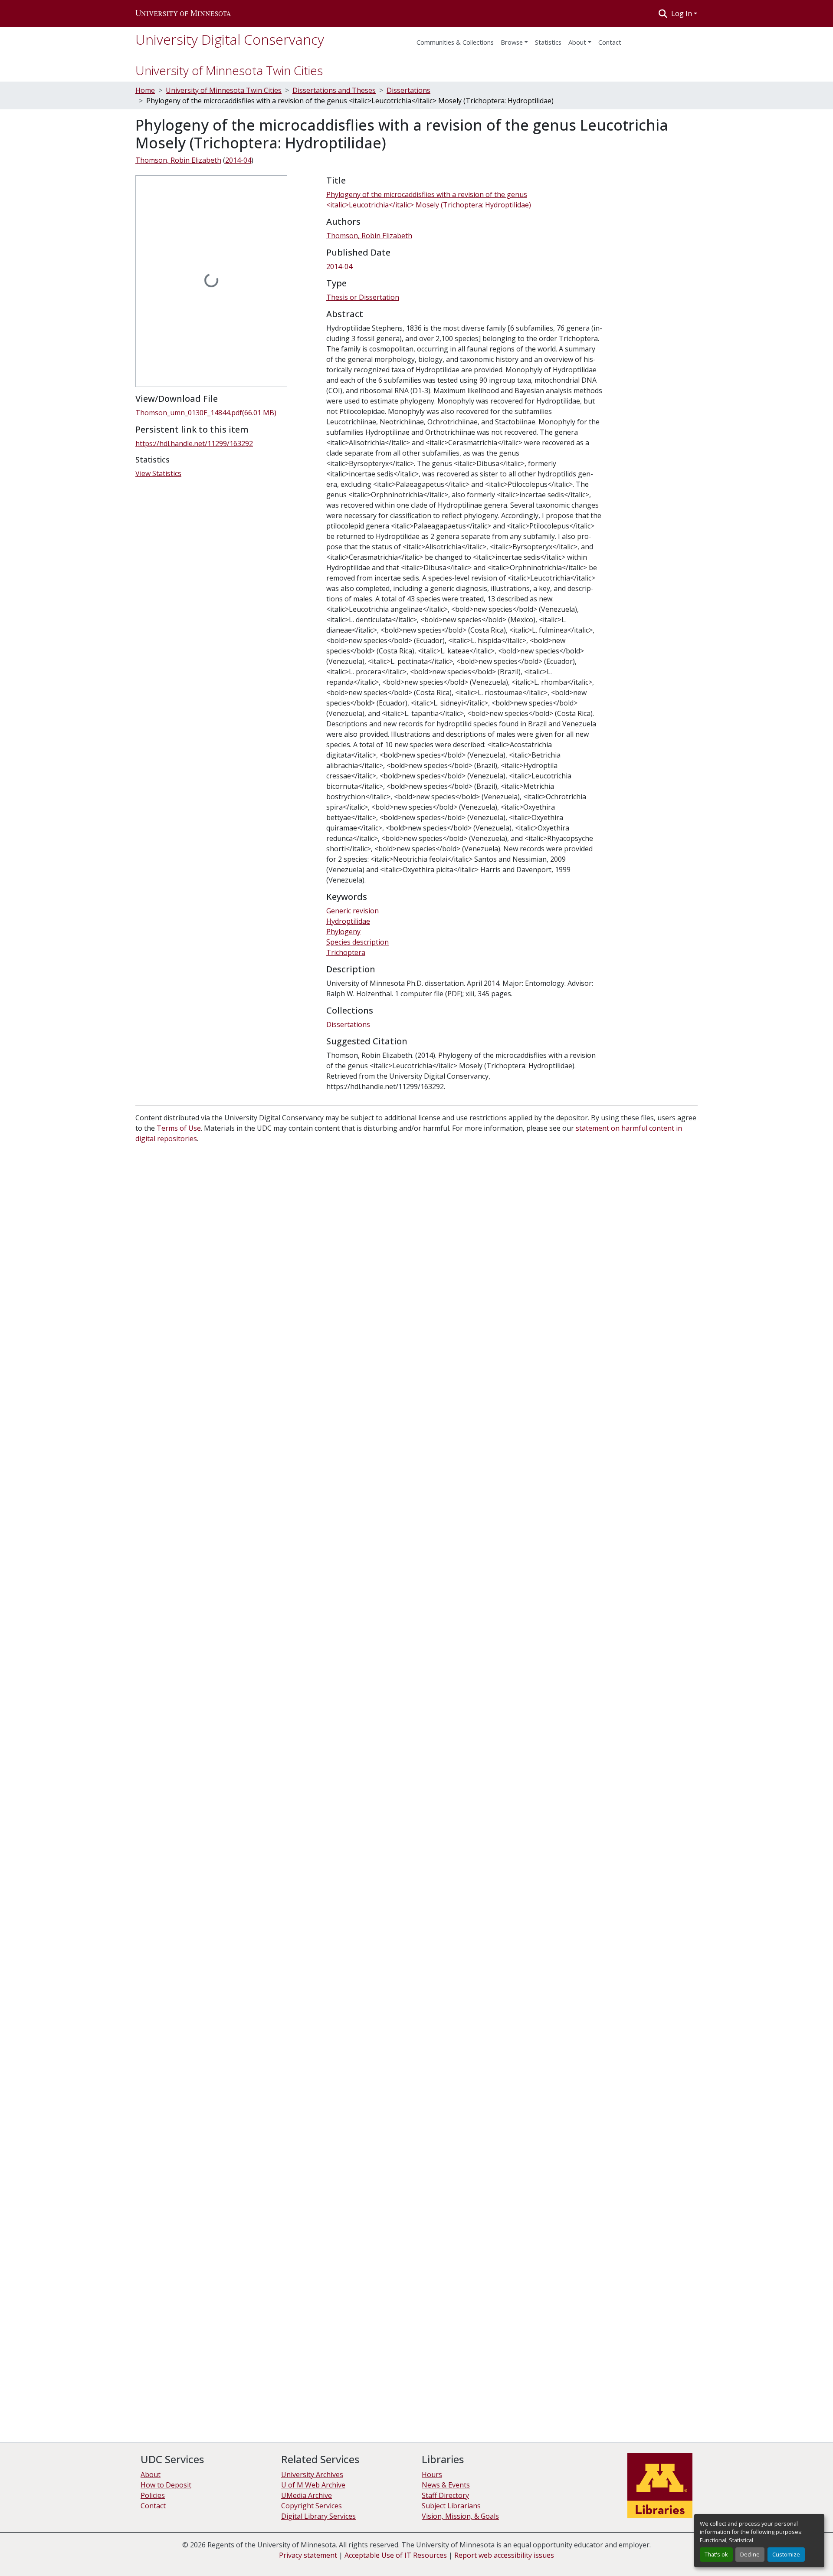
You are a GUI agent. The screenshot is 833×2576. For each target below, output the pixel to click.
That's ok (716, 2554)
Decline (750, 2554)
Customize (786, 2554)
